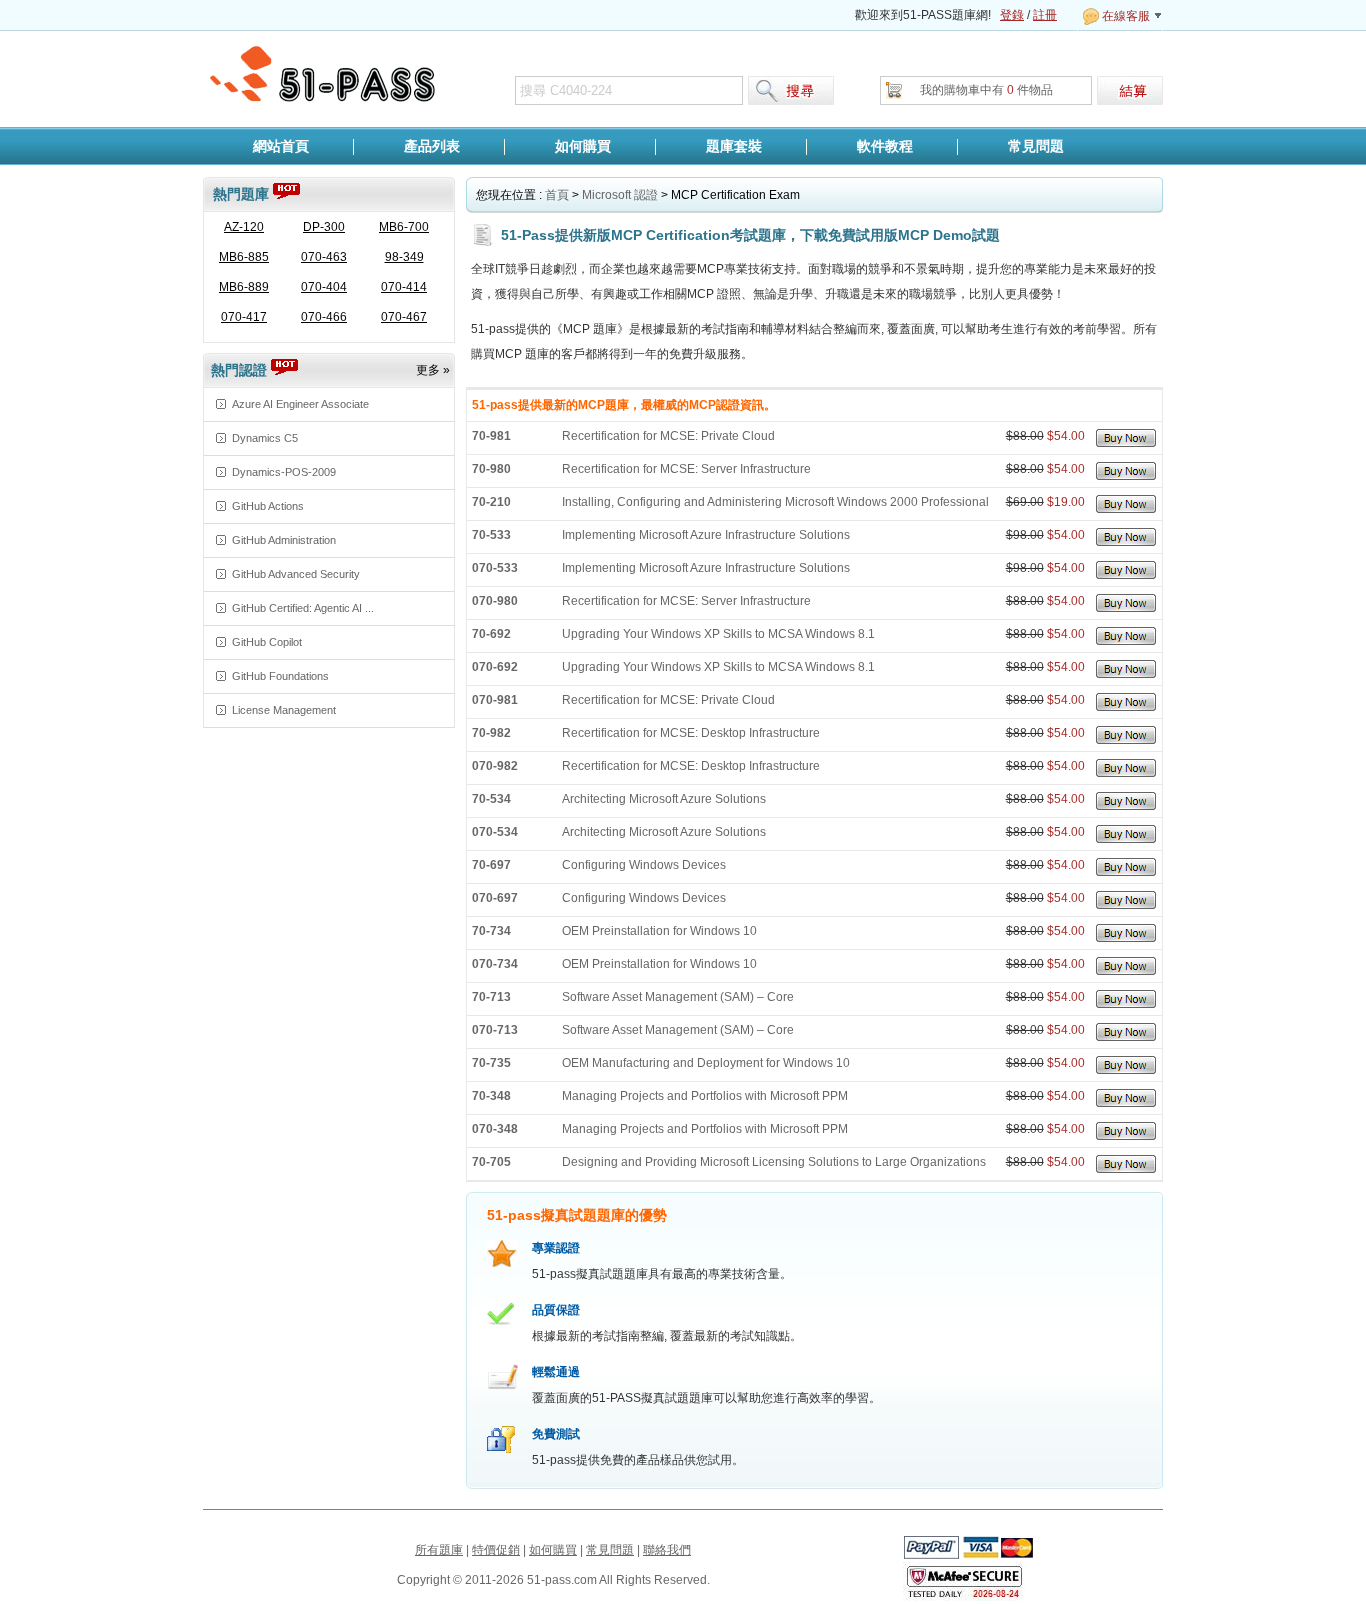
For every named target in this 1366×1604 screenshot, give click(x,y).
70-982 (491, 733)
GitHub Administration (284, 540)
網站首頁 (281, 146)
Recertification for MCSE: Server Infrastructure (686, 469)
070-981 (495, 700)
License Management (284, 710)
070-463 (324, 257)
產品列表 (432, 146)
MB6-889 (244, 287)
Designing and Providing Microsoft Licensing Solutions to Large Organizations (774, 1162)
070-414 (404, 287)
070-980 (495, 601)
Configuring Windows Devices (644, 865)
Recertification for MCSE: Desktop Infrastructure (691, 733)
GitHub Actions (268, 506)
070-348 (495, 1129)
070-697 (495, 898)
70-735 (491, 1063)
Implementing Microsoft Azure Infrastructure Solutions (706, 535)
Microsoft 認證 (620, 195)
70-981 (491, 436)
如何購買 (583, 146)
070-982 (495, 766)
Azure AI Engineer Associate (300, 404)
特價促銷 (496, 1550)
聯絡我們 (667, 1550)
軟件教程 (885, 146)
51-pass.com (324, 75)
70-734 (491, 931)
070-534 (495, 832)
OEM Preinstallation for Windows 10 (659, 931)
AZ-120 (244, 227)
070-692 (495, 667)
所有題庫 (439, 1550)
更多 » (433, 370)
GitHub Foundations (280, 676)
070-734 (495, 964)
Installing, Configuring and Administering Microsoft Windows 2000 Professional (775, 502)
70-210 (491, 502)
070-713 (495, 1030)
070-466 (324, 317)
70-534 (491, 799)
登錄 (1012, 15)
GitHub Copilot (267, 642)
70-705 (491, 1162)
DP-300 (324, 227)
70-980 (491, 469)
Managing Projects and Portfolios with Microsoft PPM (705, 1096)
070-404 (324, 287)
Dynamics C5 (265, 438)
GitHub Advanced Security (296, 574)
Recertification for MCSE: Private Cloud (668, 436)
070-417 (244, 317)
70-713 (491, 997)
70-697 (491, 865)
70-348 (491, 1096)
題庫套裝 (734, 146)
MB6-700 (404, 227)
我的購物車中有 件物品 (986, 90)
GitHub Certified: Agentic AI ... (303, 608)
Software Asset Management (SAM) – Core (678, 997)
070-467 (404, 317)
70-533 (491, 535)
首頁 (557, 195)
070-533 (495, 568)
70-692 (491, 634)
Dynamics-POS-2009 (284, 472)
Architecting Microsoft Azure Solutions (664, 799)
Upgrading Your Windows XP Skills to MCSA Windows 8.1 (718, 634)
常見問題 (1036, 146)
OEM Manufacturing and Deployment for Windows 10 (706, 1063)
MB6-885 (244, 257)
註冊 (1045, 15)
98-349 (404, 257)
